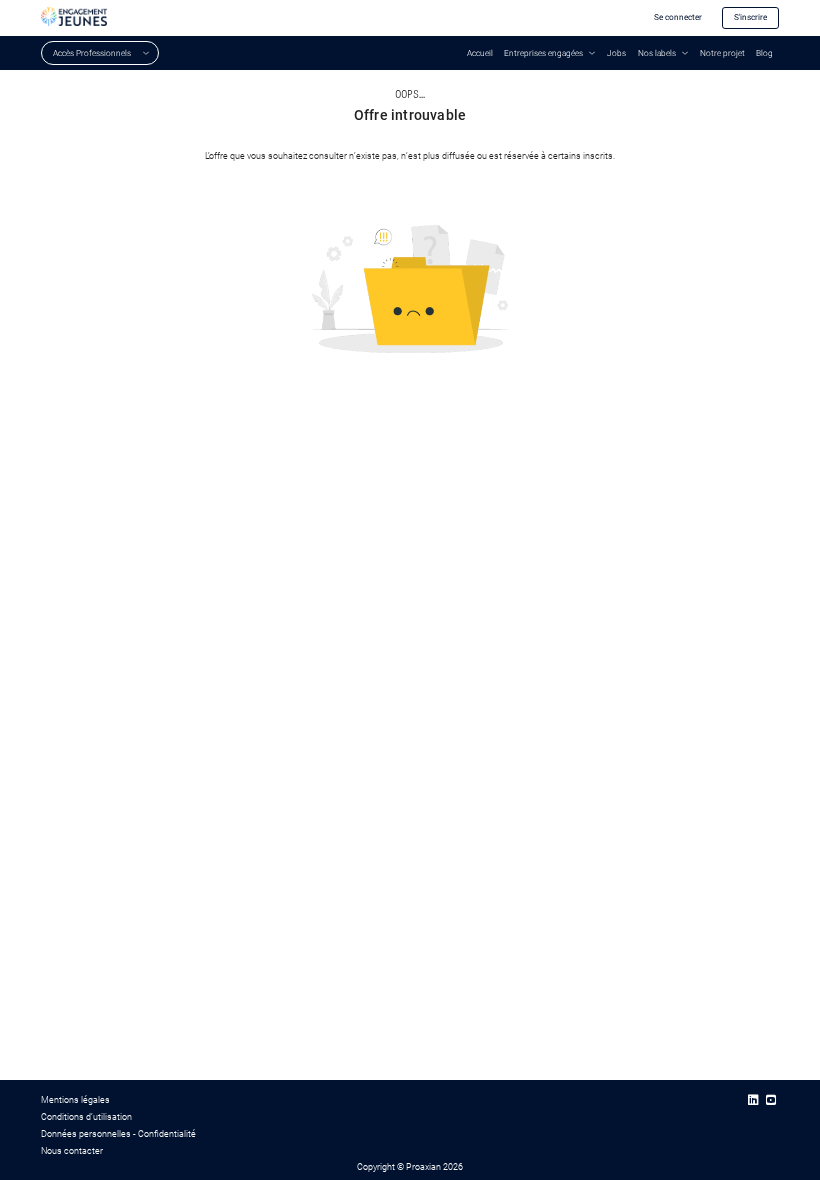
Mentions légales (75, 1099)
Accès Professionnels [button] (92, 53)
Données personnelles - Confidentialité (118, 1133)
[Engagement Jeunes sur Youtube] (771, 1100)
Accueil (480, 53)
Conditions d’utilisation (86, 1116)
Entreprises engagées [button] (543, 53)
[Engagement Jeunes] (74, 15)
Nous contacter (72, 1150)
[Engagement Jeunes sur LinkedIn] (753, 1100)
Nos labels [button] (657, 53)
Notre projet (722, 53)
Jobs (616, 53)
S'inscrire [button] (750, 17)
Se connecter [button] (678, 17)
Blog (764, 53)
